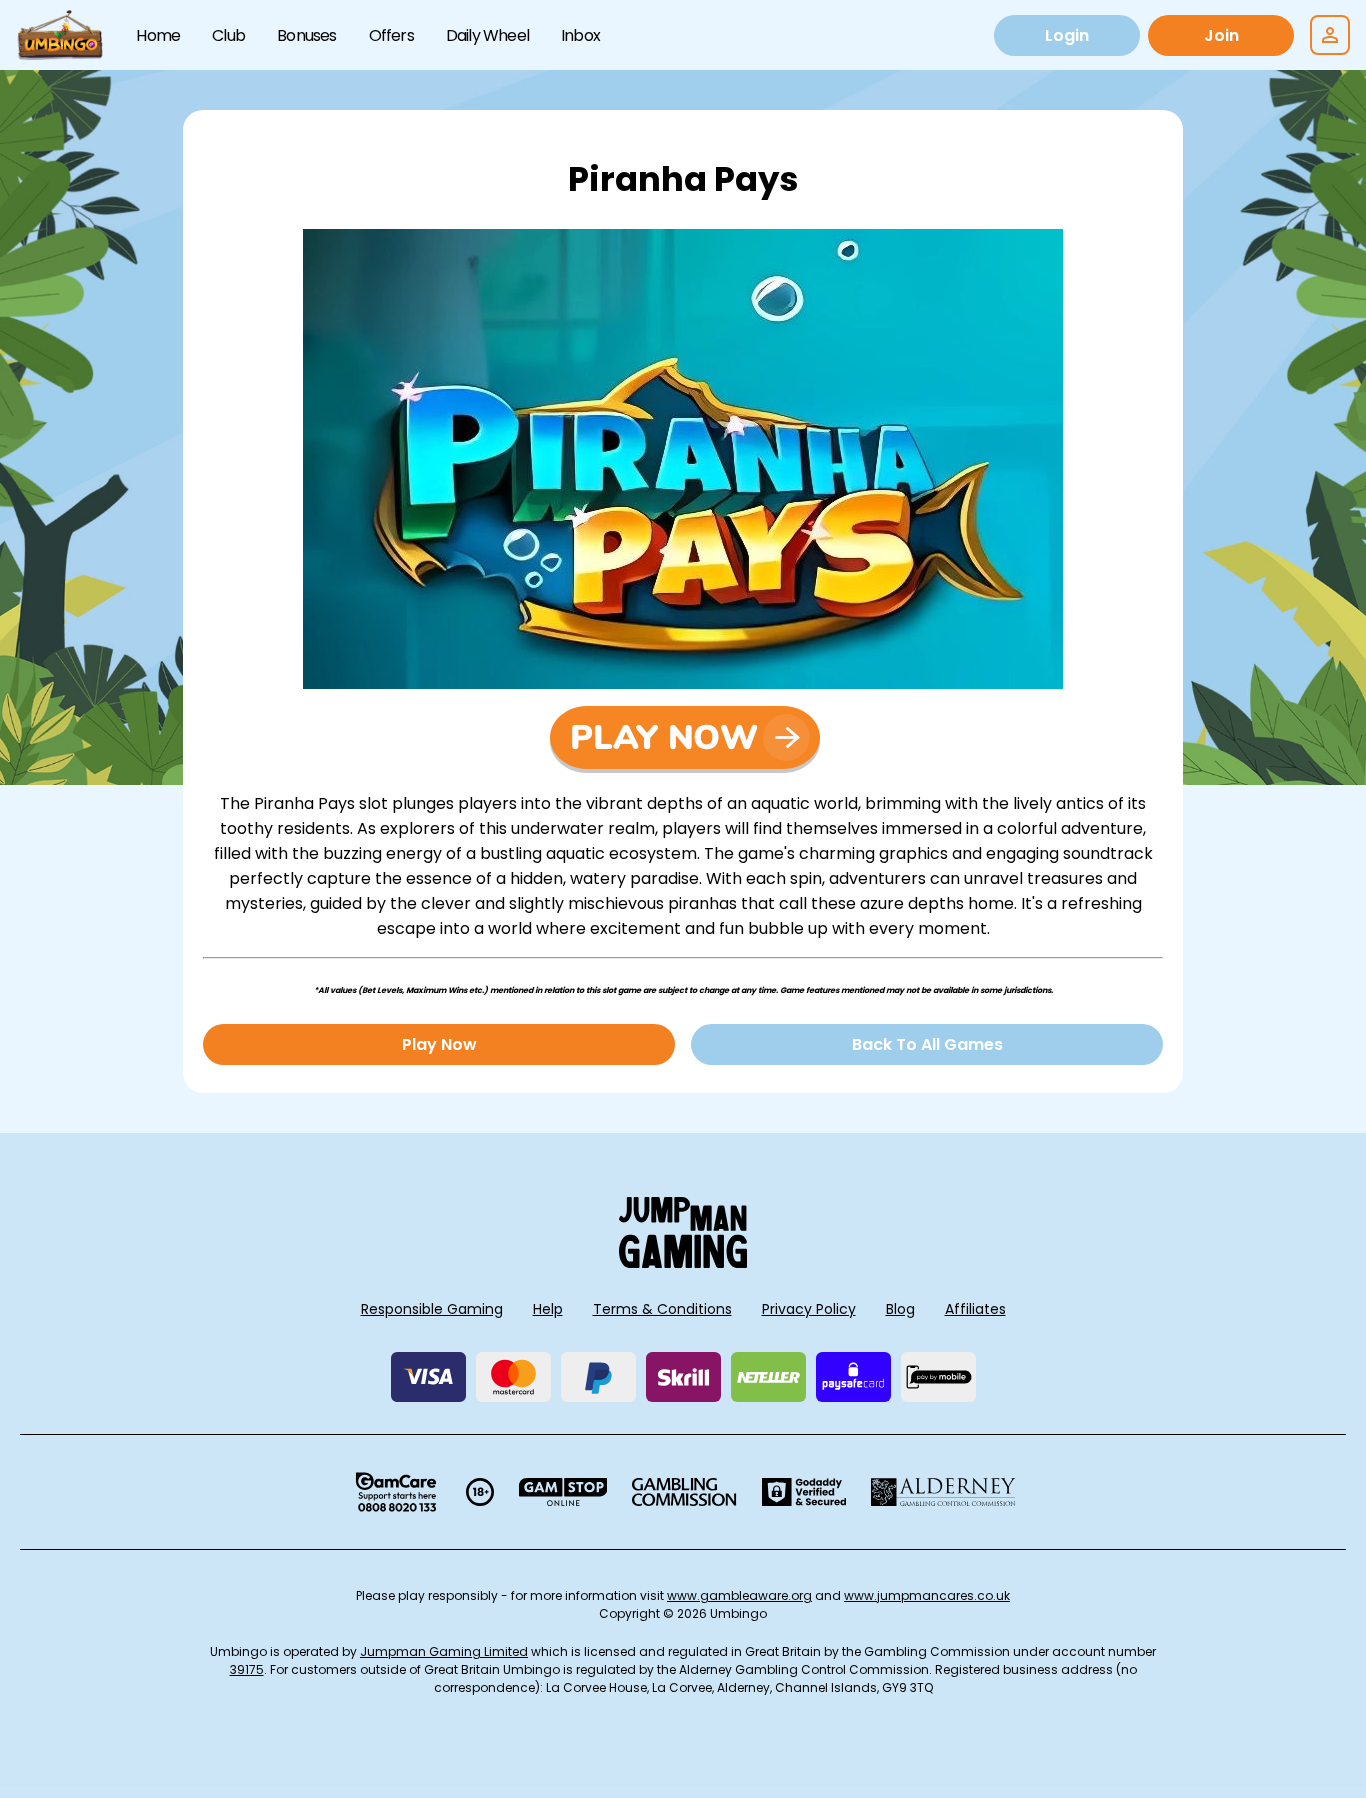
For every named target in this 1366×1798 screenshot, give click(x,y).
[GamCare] (396, 1492)
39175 (247, 1669)
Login (1067, 35)
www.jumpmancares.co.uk (927, 1595)
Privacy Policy (809, 1309)
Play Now (439, 1044)
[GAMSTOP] (563, 1492)
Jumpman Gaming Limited (444, 1651)
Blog (900, 1309)
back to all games (927, 1044)
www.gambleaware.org (739, 1595)
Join (1221, 35)
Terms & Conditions (662, 1309)
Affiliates (975, 1309)
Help (548, 1309)
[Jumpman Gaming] (683, 1262)
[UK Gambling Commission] (684, 1492)
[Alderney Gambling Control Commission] (943, 1492)
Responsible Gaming (432, 1309)
